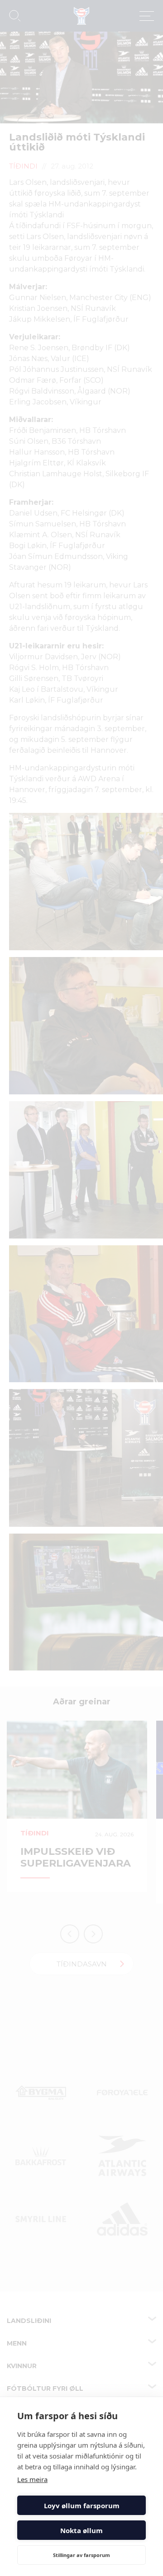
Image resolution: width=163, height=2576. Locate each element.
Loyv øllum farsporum (82, 2506)
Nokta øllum (81, 2530)
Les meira (32, 2479)
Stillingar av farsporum (81, 2555)
